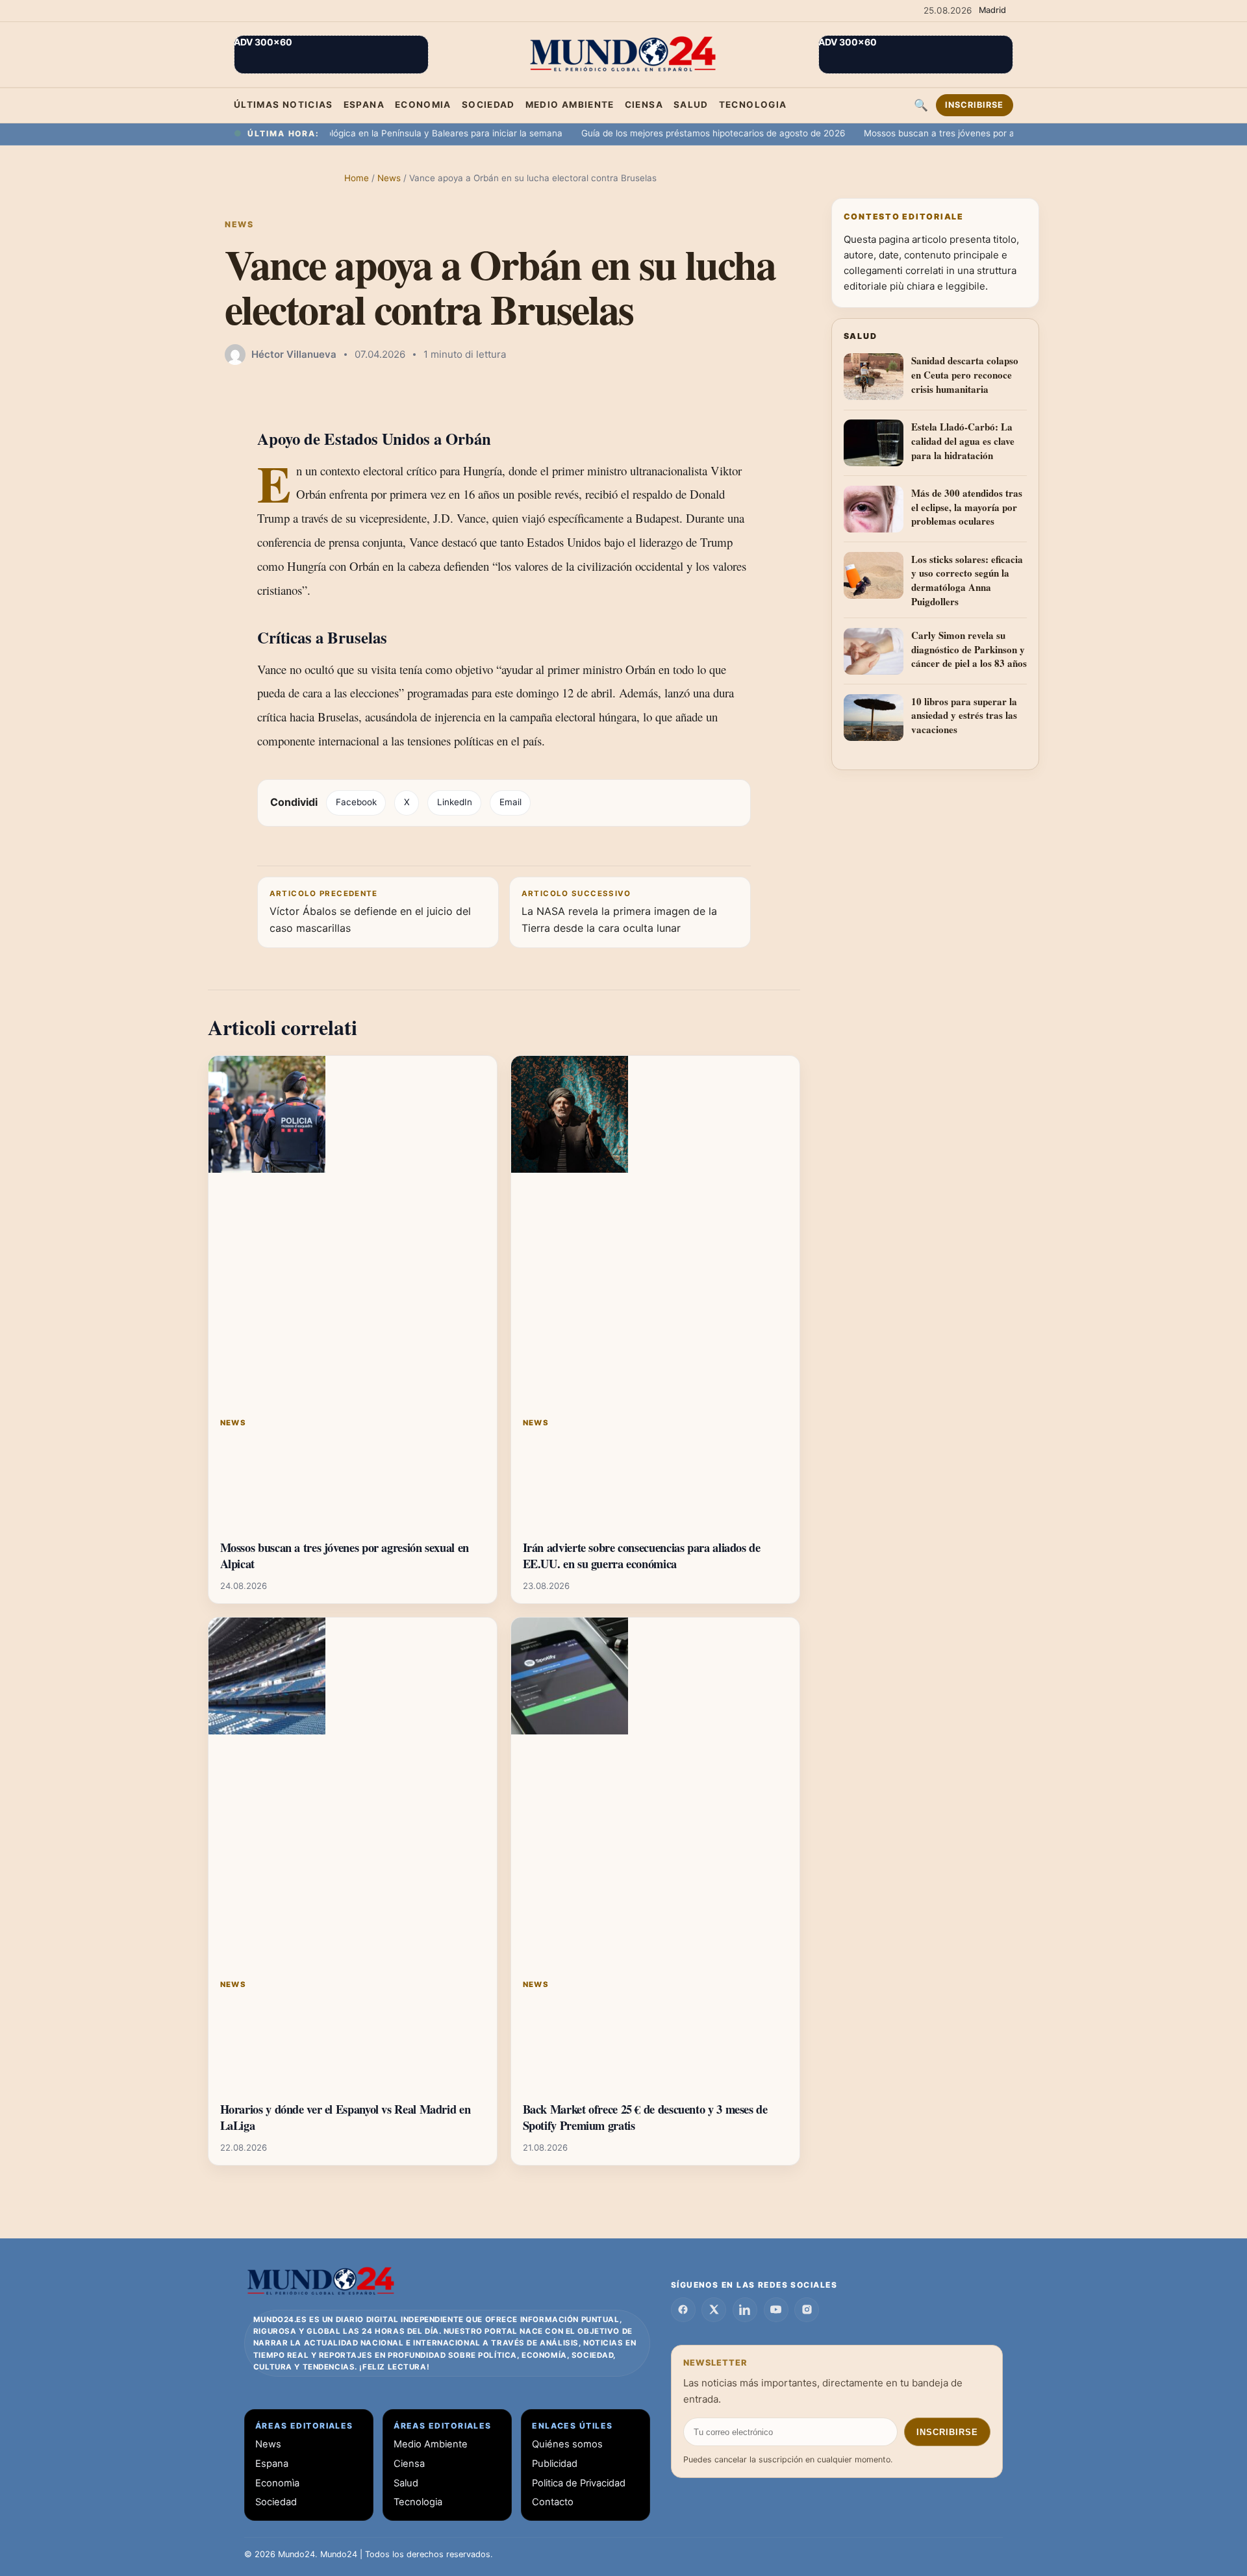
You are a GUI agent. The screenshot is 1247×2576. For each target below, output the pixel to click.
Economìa (277, 2483)
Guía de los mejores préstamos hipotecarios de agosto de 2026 (666, 133)
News (390, 178)
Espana (364, 105)
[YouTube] (776, 2310)
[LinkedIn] (745, 2310)
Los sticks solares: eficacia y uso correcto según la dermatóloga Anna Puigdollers (967, 581)
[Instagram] (807, 2310)
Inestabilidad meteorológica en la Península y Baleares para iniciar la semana (355, 133)
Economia (423, 105)
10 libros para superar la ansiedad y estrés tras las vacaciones (964, 716)
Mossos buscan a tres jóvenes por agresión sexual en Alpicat (944, 133)
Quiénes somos (567, 2444)
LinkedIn (455, 802)
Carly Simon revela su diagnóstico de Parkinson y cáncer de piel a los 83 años (969, 649)
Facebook (356, 802)
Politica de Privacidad (579, 2483)
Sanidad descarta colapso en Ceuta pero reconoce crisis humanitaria (965, 375)
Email (510, 802)
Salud (691, 105)
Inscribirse (974, 105)
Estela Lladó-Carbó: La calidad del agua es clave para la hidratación (963, 441)
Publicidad (555, 2464)
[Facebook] (683, 2310)
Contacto (553, 2502)
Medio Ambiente (570, 105)
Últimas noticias (283, 105)
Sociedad (488, 105)
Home (357, 178)
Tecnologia (753, 105)
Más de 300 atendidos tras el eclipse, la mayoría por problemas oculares (967, 507)
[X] (714, 2310)
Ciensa (644, 105)
